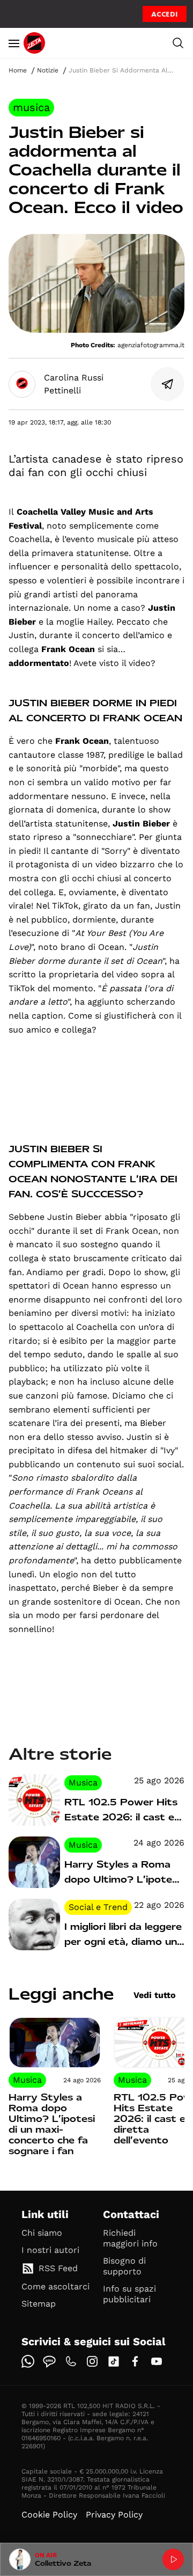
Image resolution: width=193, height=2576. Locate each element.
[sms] (49, 2361)
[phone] (71, 2361)
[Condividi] (168, 384)
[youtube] (157, 2361)
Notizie (48, 70)
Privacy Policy (114, 2515)
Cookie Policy (49, 2515)
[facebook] (135, 2361)
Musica (31, 107)
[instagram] (92, 2361)
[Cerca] (178, 43)
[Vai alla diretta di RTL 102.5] (173, 2559)
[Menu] (14, 43)
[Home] (34, 43)
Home (18, 70)
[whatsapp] (28, 2361)
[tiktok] (114, 2361)
